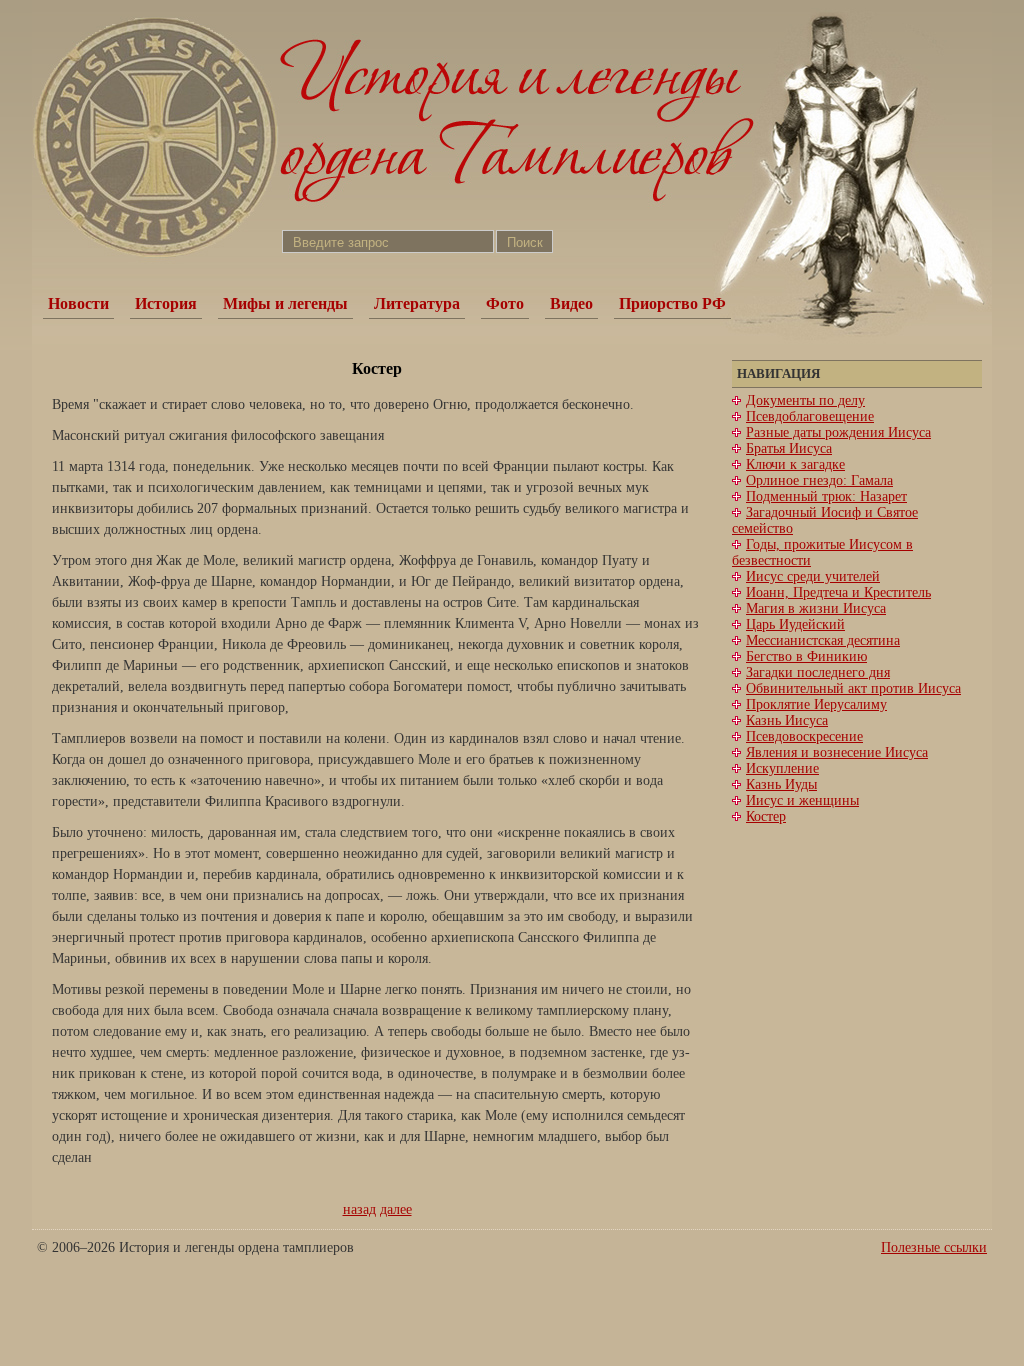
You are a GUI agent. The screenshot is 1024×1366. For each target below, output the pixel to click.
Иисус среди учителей (813, 576)
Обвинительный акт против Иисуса (853, 688)
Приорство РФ (672, 303)
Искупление (782, 768)
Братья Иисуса (789, 448)
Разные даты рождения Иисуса (838, 432)
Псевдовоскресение (804, 736)
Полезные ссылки (934, 1247)
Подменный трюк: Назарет (826, 496)
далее (396, 1209)
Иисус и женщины (802, 800)
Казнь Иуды (781, 784)
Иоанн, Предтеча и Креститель (838, 592)
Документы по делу (805, 400)
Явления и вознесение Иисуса (837, 752)
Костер (766, 816)
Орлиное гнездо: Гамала (819, 480)
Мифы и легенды (285, 303)
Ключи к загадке (795, 464)
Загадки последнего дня (818, 672)
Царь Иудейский (795, 624)
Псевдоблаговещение (810, 416)
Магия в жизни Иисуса (816, 608)
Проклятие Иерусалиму (816, 704)
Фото (505, 303)
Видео (571, 303)
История (166, 303)
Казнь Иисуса (787, 720)
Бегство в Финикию (806, 656)
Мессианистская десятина (823, 640)
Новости (78, 303)
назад (359, 1209)
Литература (417, 303)
